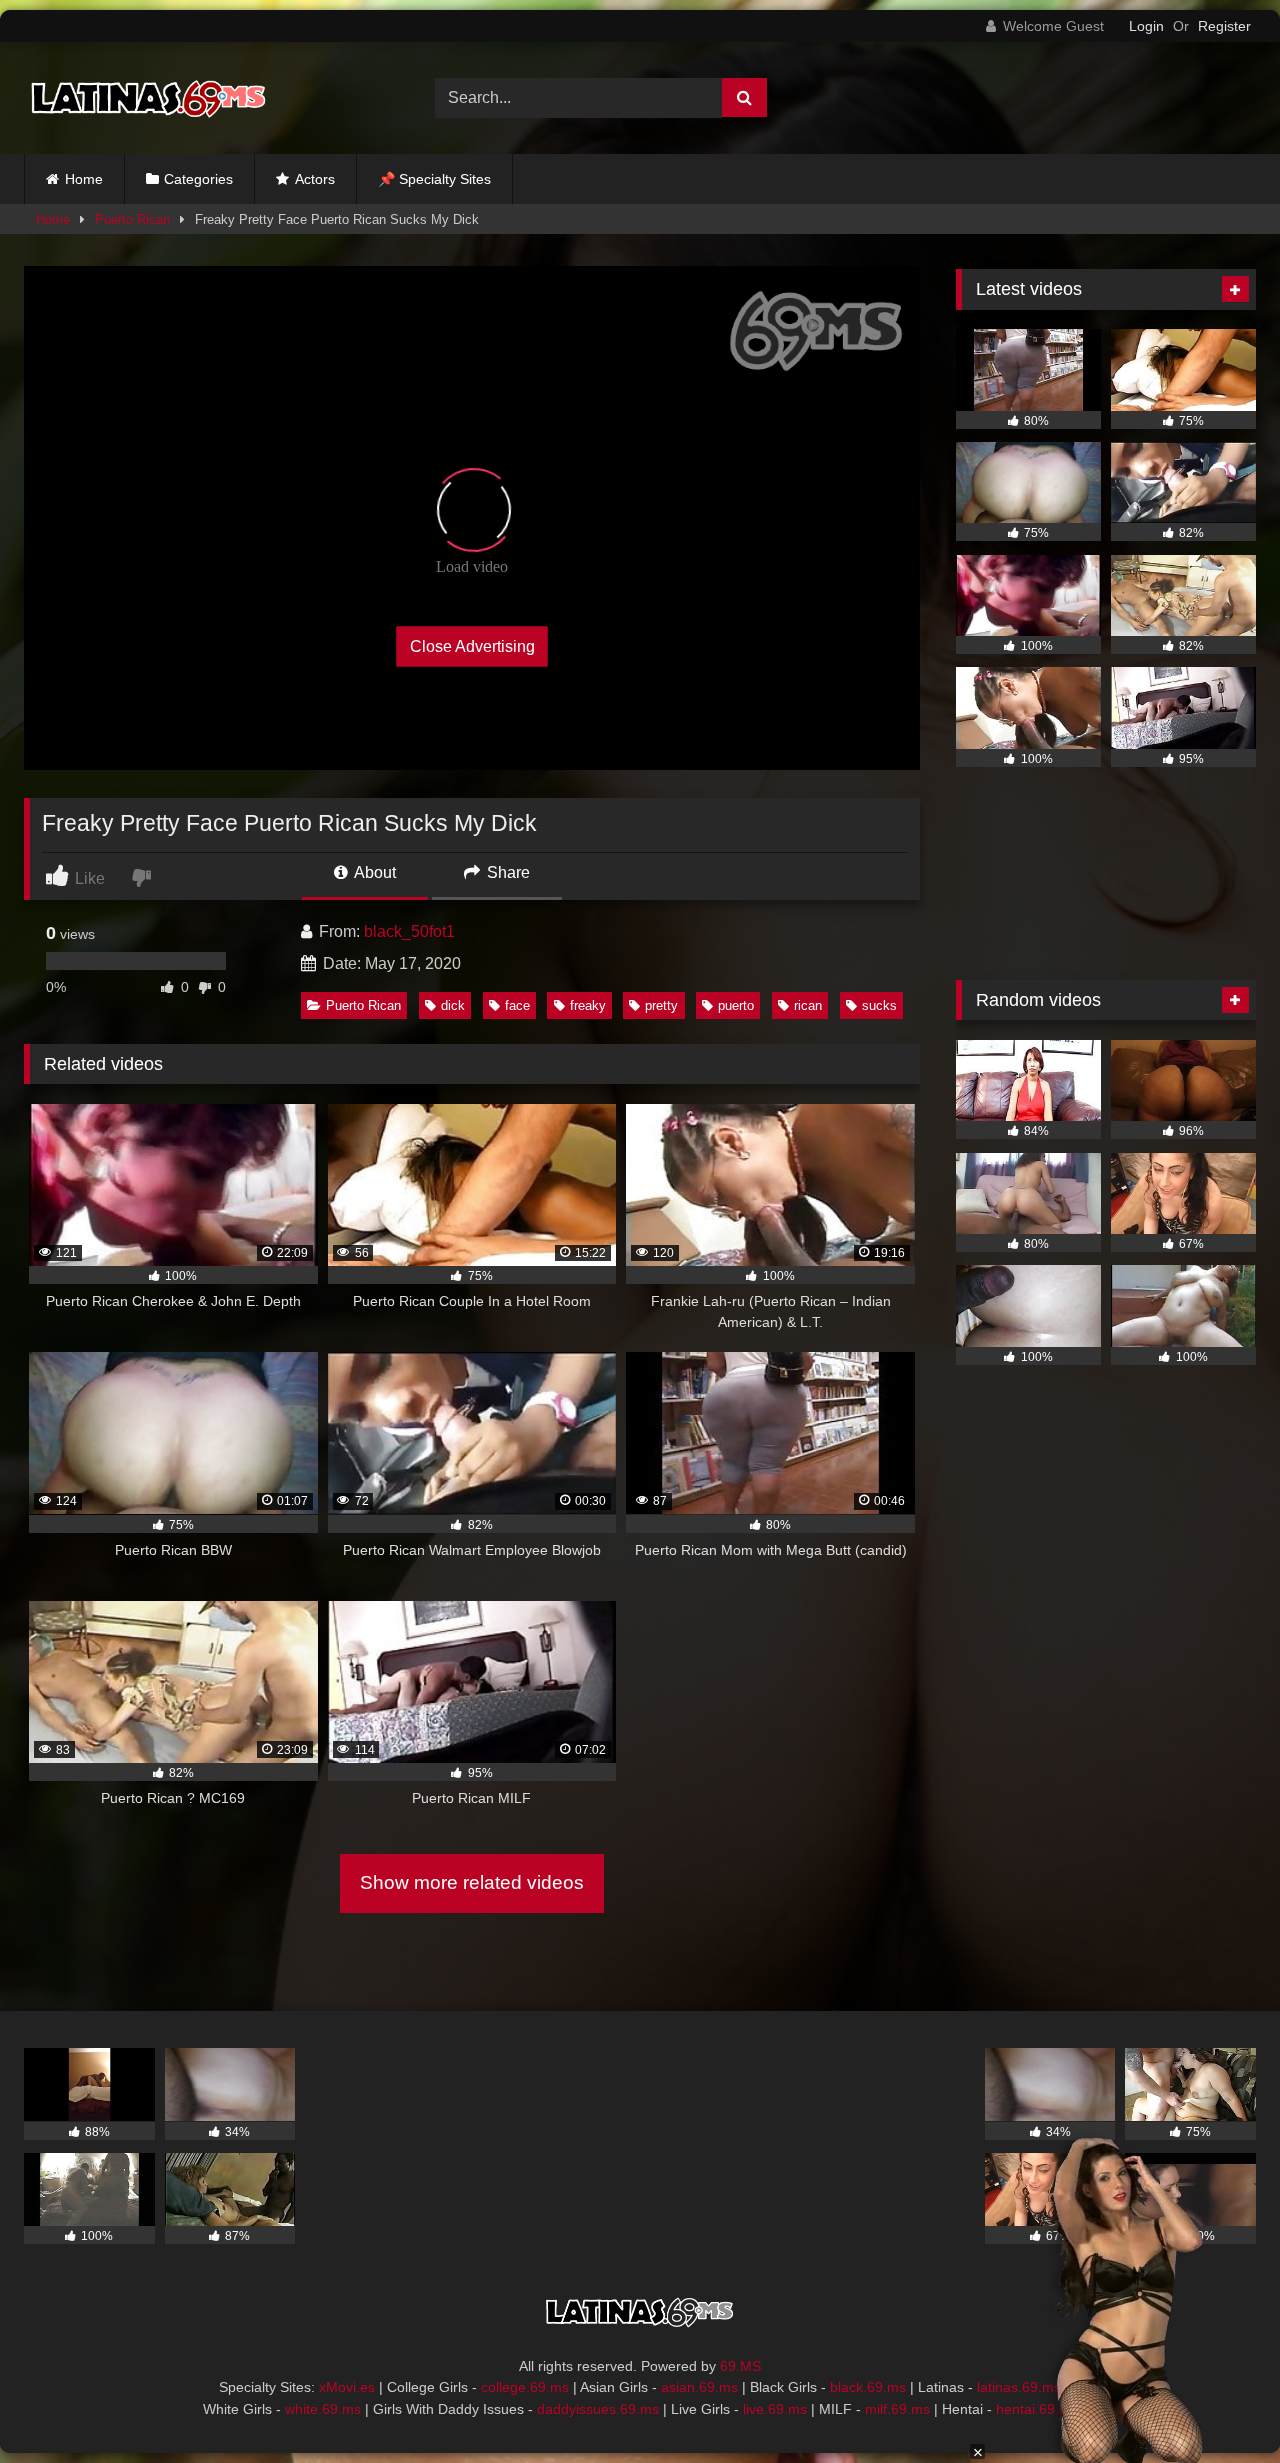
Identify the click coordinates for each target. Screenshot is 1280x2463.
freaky (588, 1005)
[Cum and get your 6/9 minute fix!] (149, 98)
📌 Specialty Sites (434, 179)
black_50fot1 (409, 931)
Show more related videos (472, 1882)
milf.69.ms (897, 2409)
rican (808, 1005)
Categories (198, 179)
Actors (315, 179)
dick (453, 1005)
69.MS (740, 2366)
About (373, 872)
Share (506, 872)
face (517, 1005)
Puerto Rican (132, 219)
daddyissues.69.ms (598, 2409)
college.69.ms (525, 2387)
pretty (661, 1005)
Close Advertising (472, 646)
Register (1224, 26)
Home (84, 179)
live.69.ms (775, 2409)
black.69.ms (868, 2387)
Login (1146, 26)
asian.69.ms (699, 2387)
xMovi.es (347, 2387)
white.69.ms (323, 2409)
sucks (879, 1005)
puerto (736, 1005)
